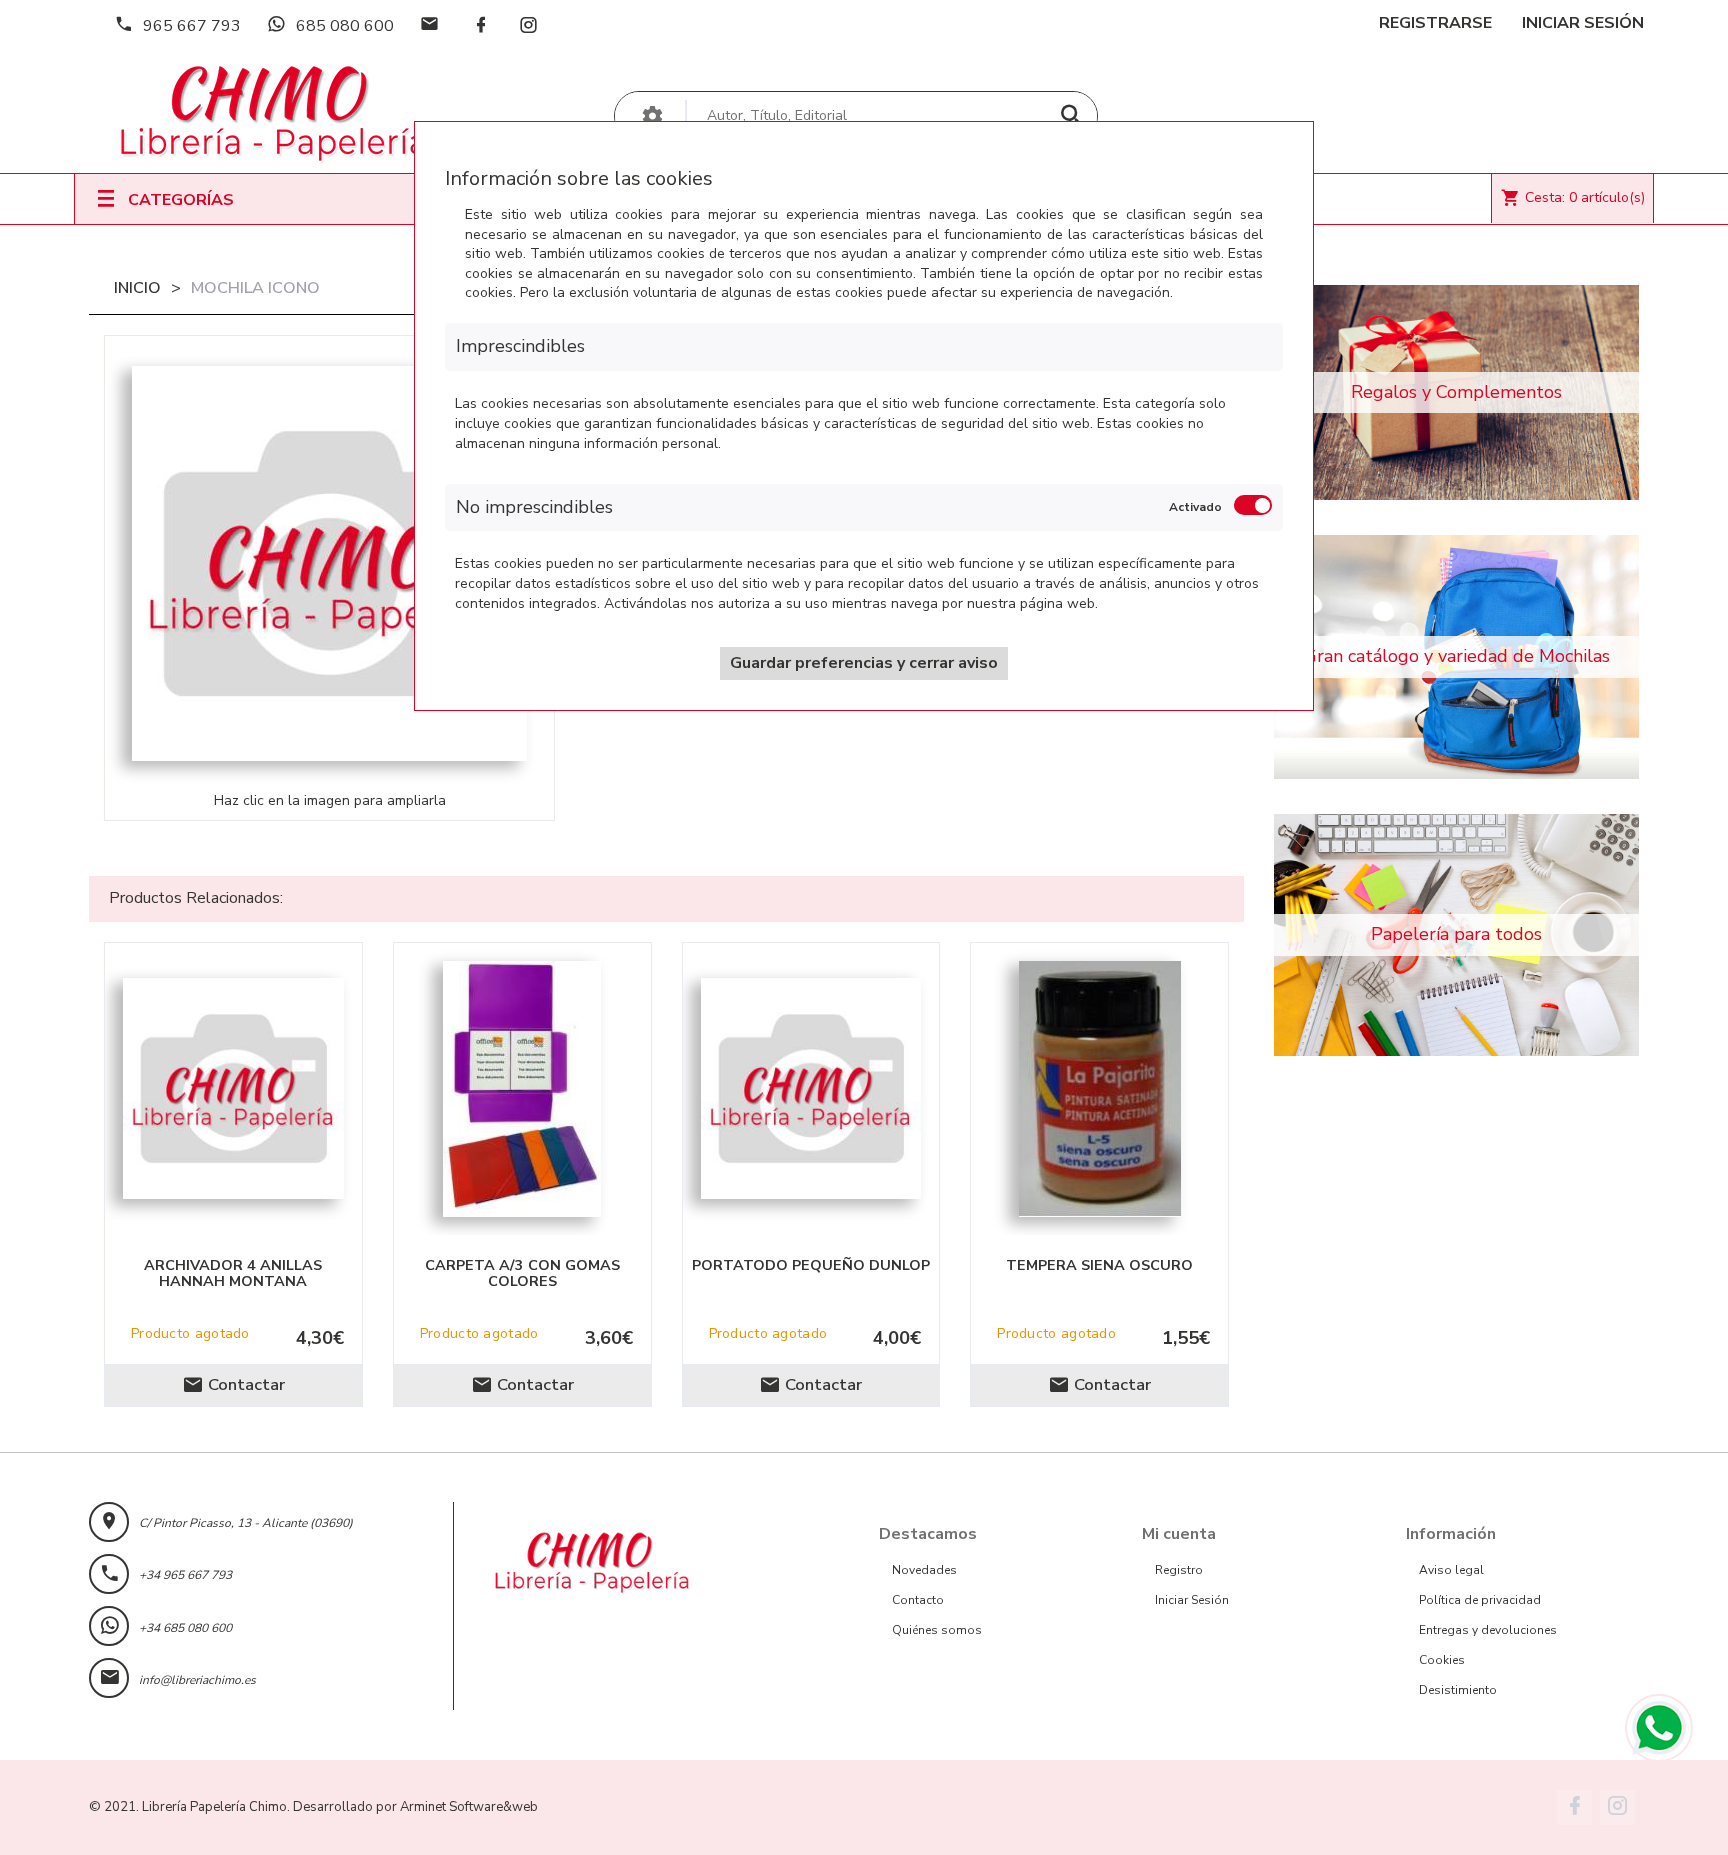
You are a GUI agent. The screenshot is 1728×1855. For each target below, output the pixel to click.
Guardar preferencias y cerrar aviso (864, 663)
